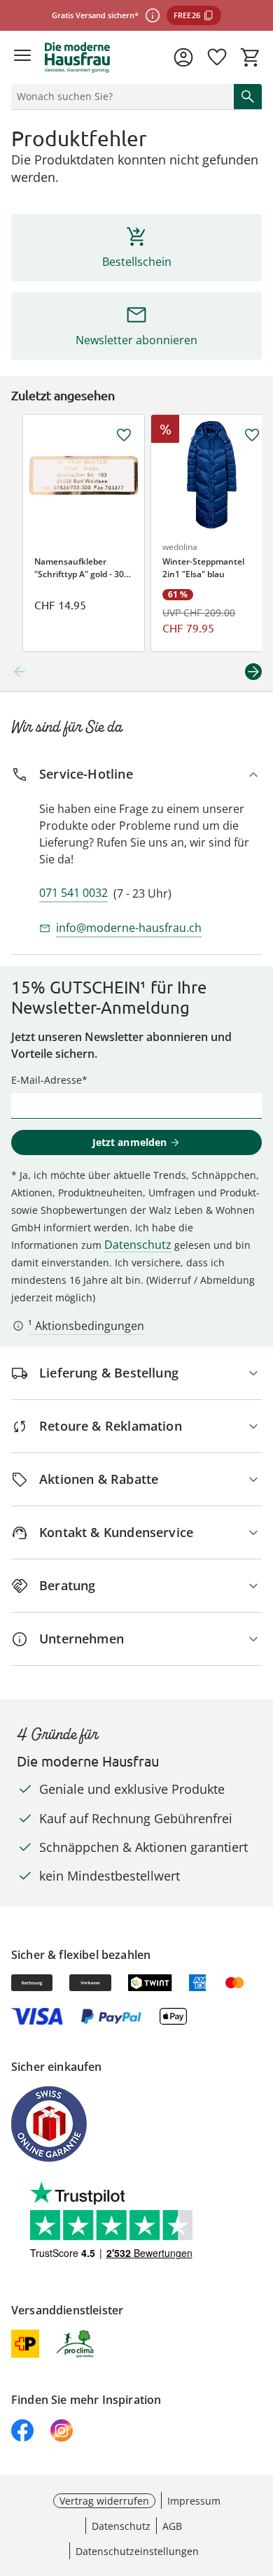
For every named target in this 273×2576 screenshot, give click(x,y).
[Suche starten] (248, 97)
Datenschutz (138, 1245)
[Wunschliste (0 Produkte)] (217, 57)
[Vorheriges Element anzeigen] (20, 672)
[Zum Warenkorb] (251, 57)
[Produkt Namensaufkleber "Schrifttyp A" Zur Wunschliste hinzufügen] (124, 435)
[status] (120, 97)
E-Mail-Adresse (47, 1080)
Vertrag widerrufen (104, 2501)
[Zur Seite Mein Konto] (183, 57)
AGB (172, 2526)
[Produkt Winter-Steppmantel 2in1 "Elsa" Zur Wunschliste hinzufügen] (252, 435)
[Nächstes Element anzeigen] (253, 672)
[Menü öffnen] (22, 57)
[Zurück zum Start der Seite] (259, 2478)
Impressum (194, 2501)
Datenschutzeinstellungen (137, 2551)
